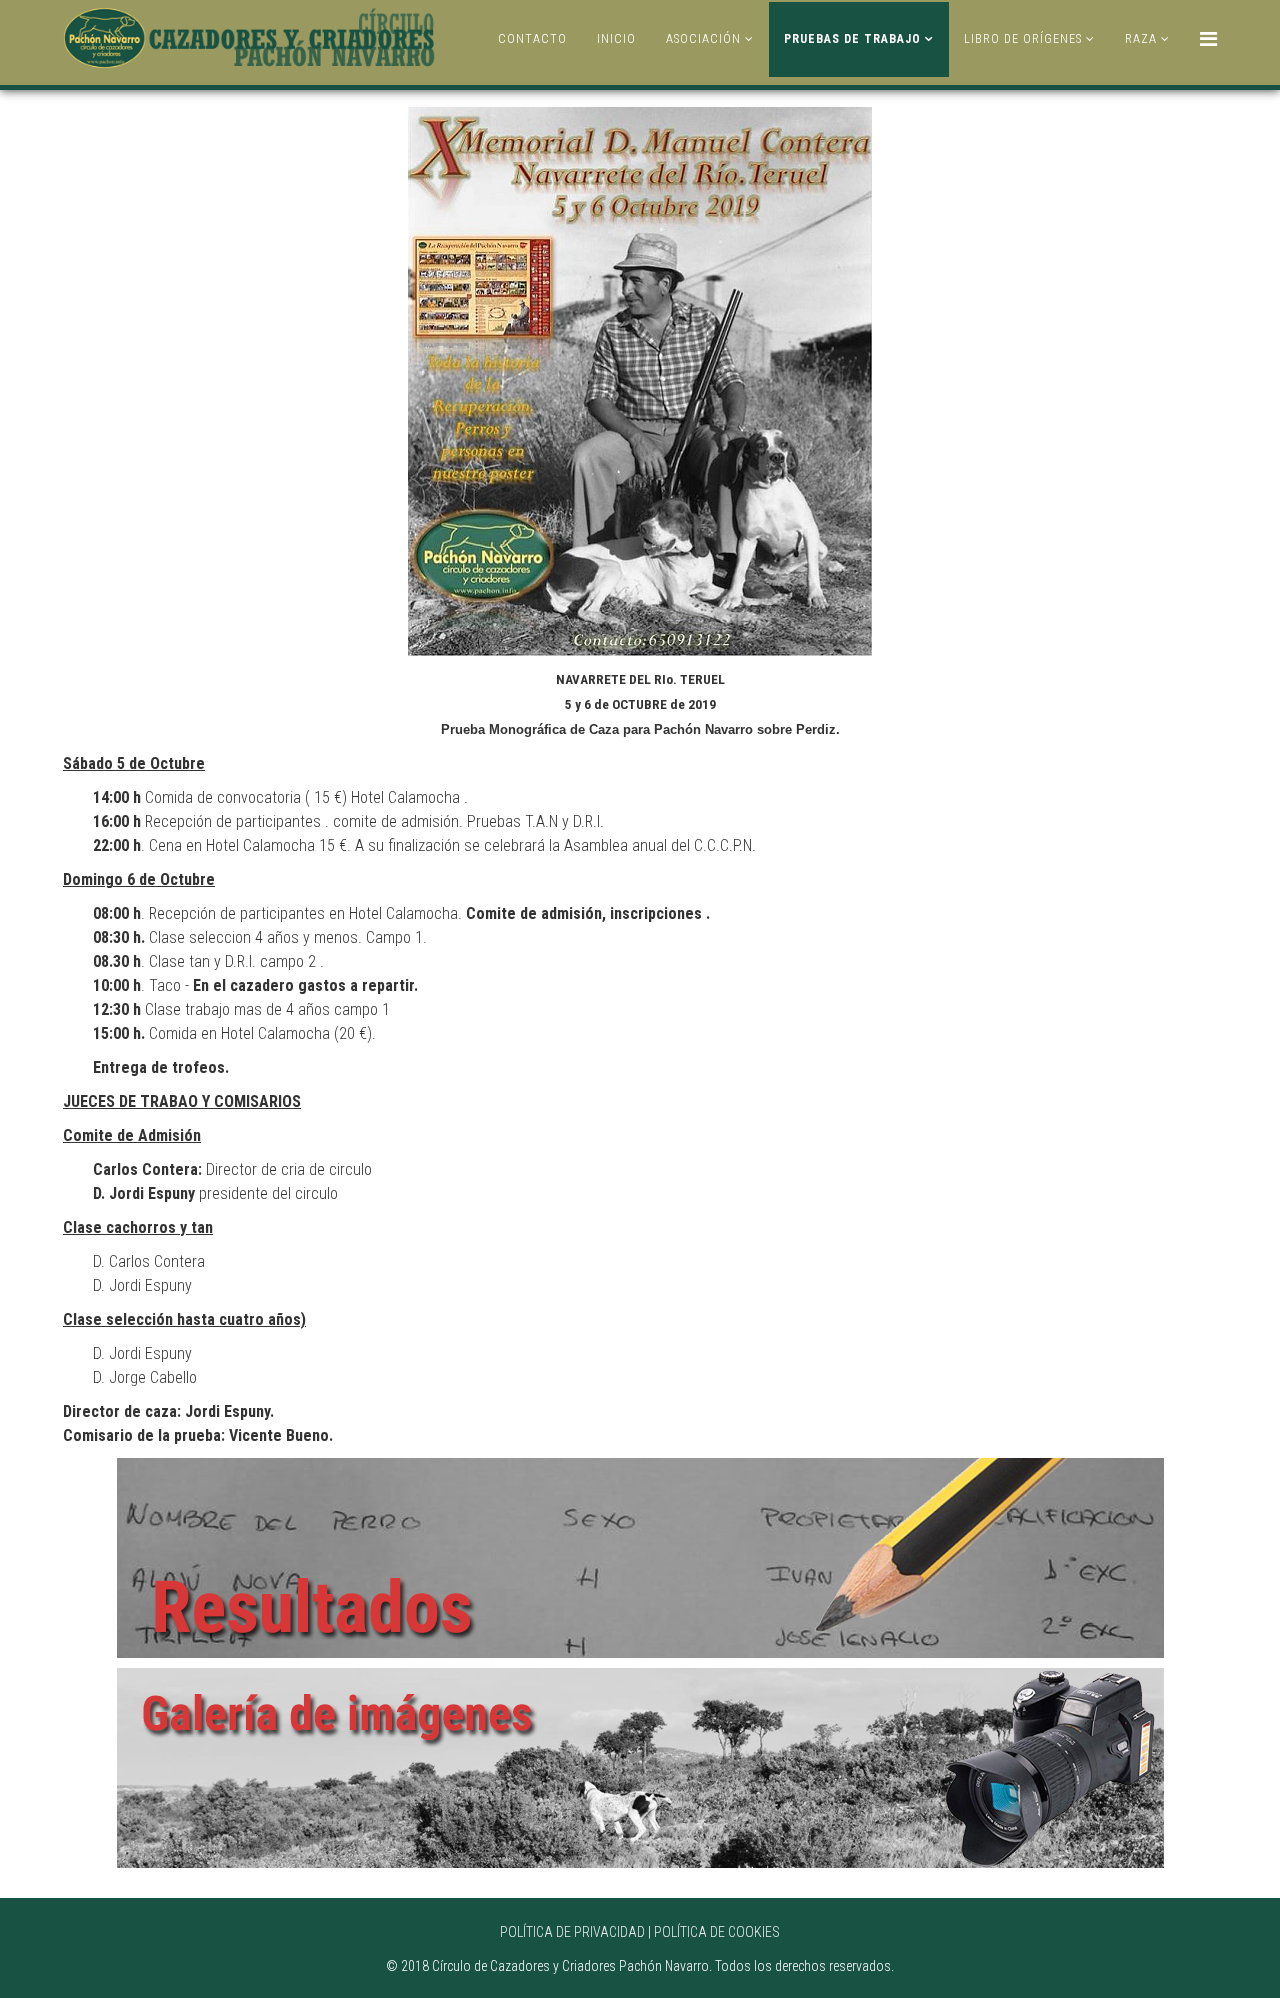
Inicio (616, 39)
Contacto (532, 39)
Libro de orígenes (1023, 39)
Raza (1141, 39)
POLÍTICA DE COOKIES (717, 1932)
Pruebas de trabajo (852, 39)
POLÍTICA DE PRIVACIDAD (572, 1932)
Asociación (703, 39)
